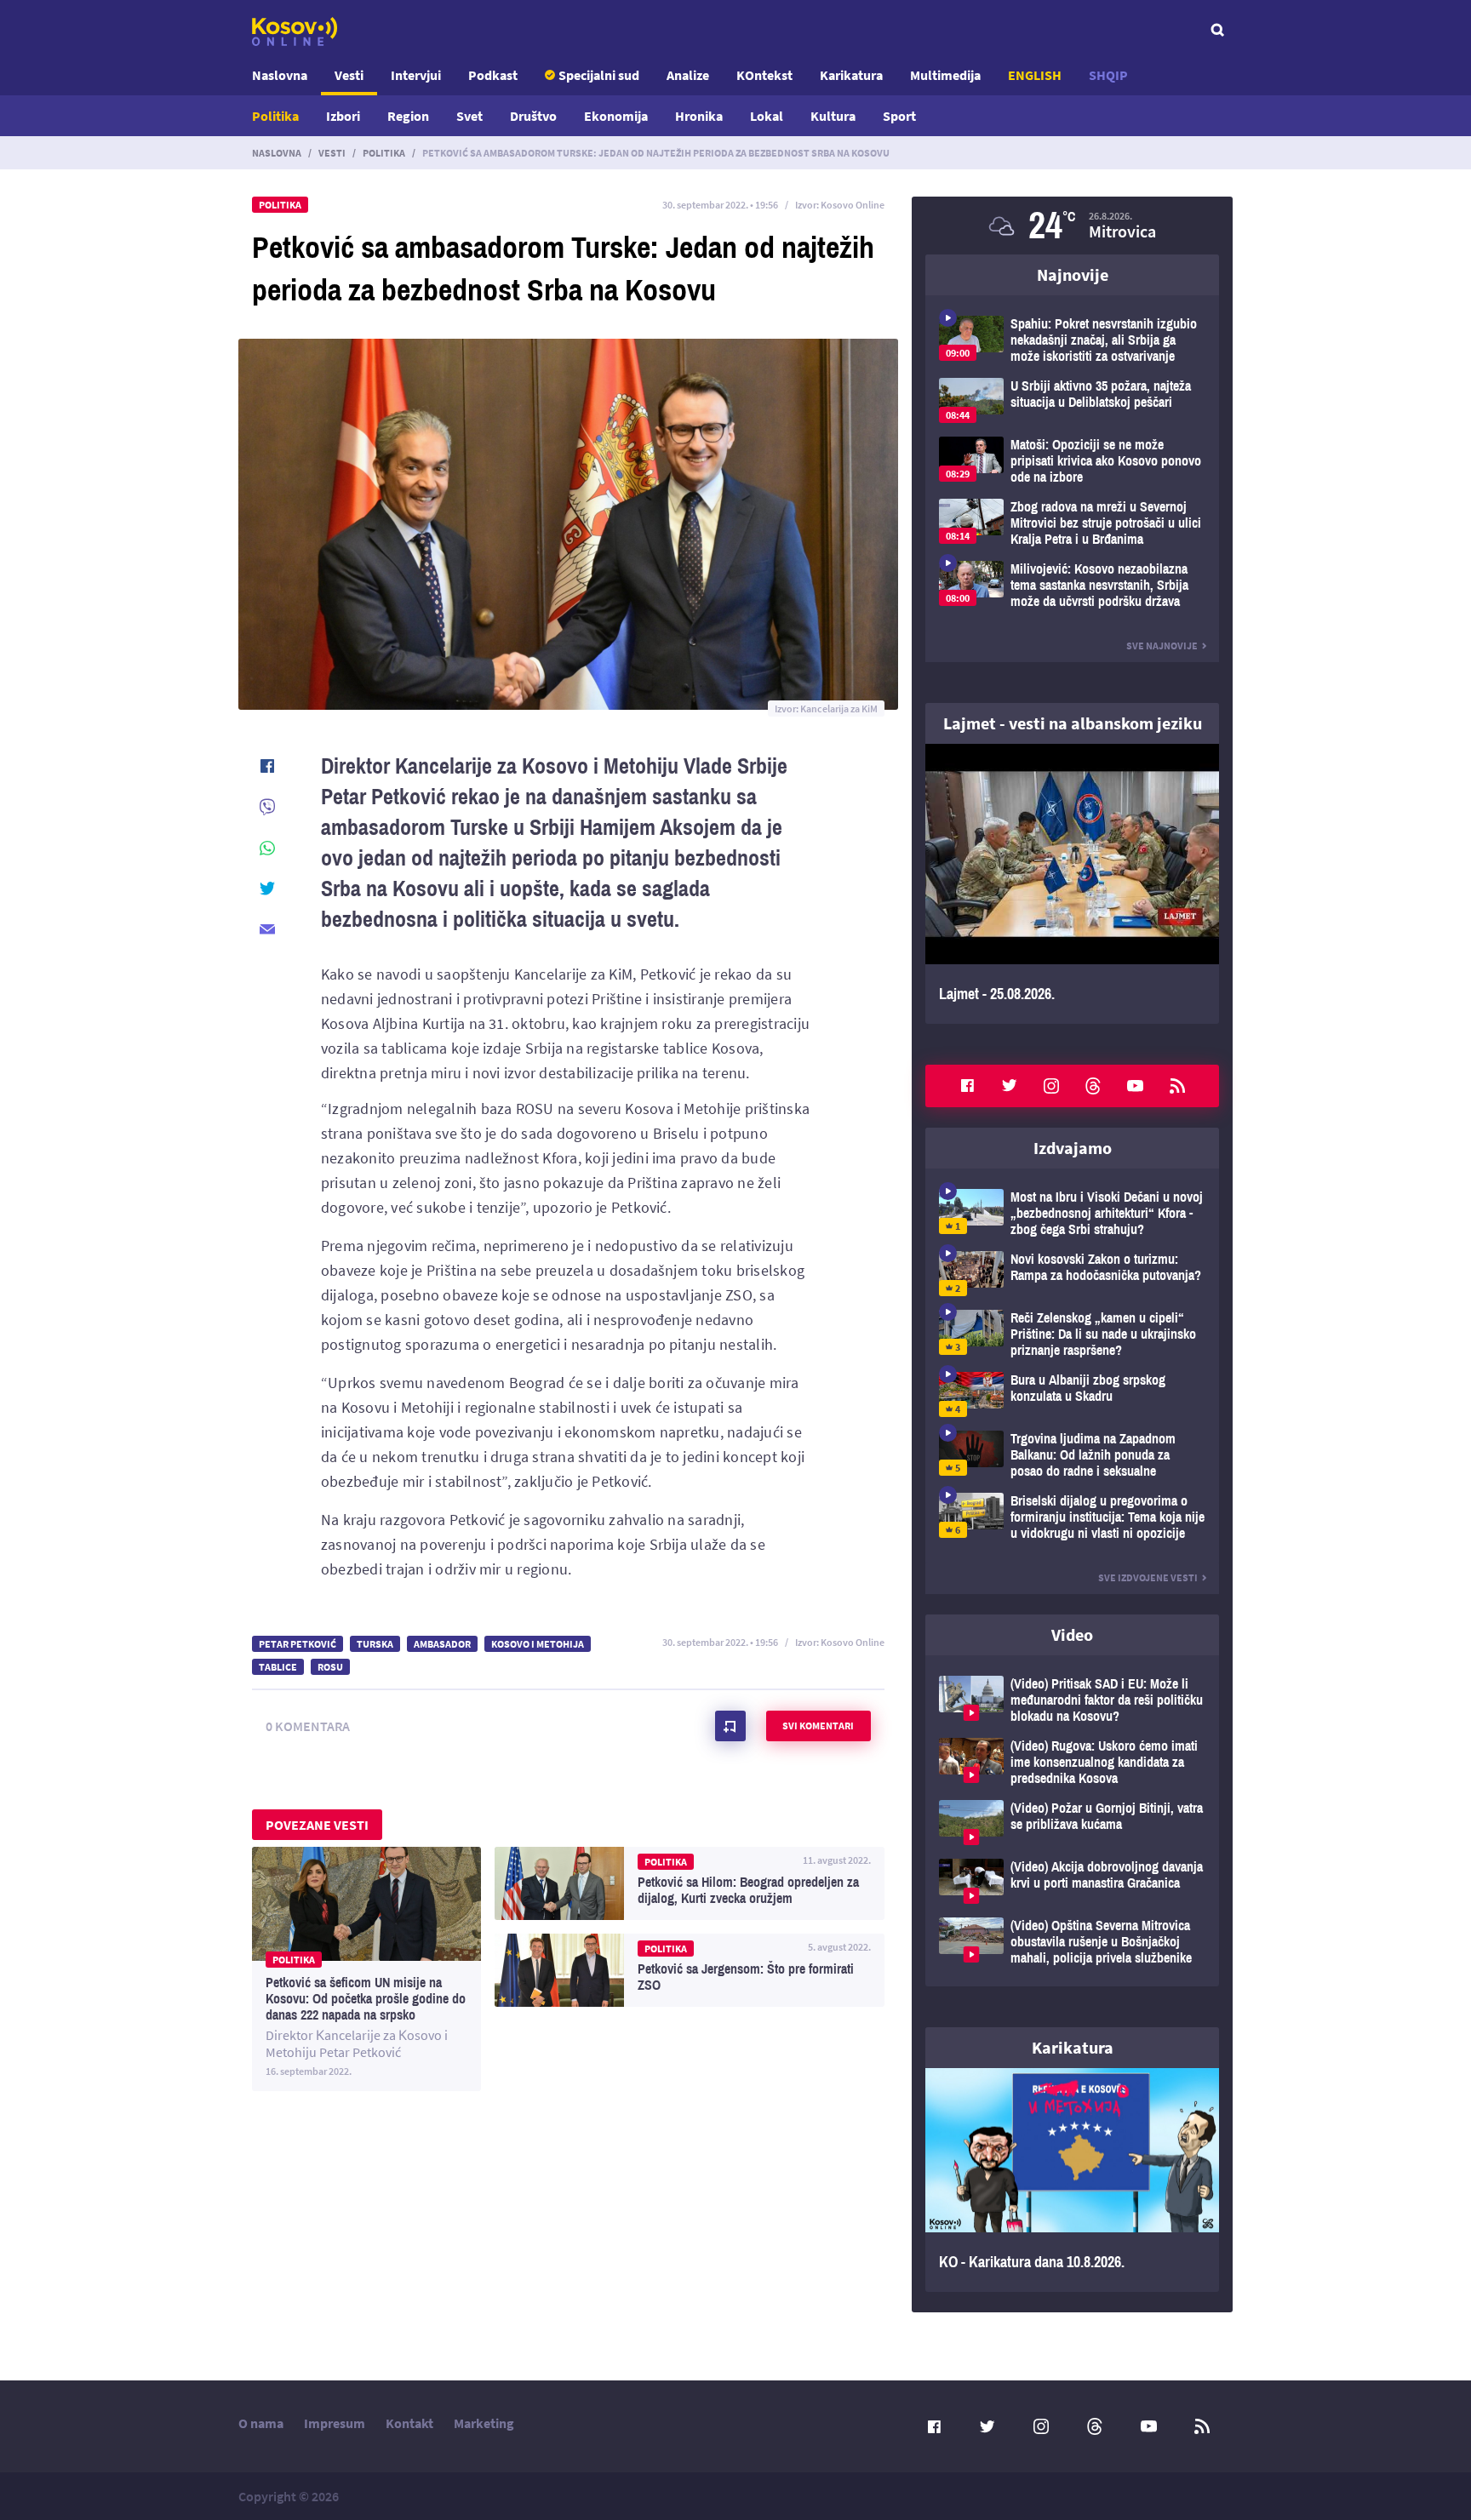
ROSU (330, 1667)
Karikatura (851, 75)
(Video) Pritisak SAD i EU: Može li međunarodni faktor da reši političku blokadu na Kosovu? (1072, 1700)
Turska (375, 1644)
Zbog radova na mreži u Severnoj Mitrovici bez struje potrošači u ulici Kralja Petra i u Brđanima (1072, 523)
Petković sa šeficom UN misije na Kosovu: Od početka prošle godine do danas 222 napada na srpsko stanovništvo (366, 1969)
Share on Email (267, 929)
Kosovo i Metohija (538, 1644)
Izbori (343, 116)
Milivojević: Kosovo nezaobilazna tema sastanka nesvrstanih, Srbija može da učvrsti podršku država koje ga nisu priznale (1072, 585)
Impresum (335, 2423)
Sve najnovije (1162, 646)
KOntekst (764, 75)
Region (408, 116)
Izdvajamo (1073, 1148)
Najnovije (1073, 274)
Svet (469, 116)
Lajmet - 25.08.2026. (1072, 884)
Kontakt (409, 2423)
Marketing (484, 2423)
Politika (275, 116)
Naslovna (280, 75)
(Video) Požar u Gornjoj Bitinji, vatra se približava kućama (1072, 1823)
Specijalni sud (599, 75)
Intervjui (416, 75)
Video (1072, 1634)
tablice (278, 1667)
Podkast (493, 75)
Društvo (533, 116)
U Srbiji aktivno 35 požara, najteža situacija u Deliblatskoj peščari (1072, 400)
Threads (1093, 1086)
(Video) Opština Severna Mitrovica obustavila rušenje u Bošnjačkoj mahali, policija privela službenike (1072, 1942)
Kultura (833, 116)
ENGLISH (1035, 75)
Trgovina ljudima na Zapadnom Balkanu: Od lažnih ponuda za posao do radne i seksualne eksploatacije (1072, 1455)
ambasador (442, 1644)
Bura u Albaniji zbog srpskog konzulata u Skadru (1072, 1394)
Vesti (349, 75)
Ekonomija (616, 116)
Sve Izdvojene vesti (1148, 1577)
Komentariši (730, 1726)
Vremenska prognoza (1072, 226)
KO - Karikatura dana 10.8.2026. (1072, 2180)
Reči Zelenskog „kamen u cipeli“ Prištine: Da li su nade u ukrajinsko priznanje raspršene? (1072, 1334)
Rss (1177, 1086)
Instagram (1051, 1086)
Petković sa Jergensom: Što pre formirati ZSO (690, 1970)
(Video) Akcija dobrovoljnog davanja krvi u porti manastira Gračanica (1072, 1881)
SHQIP (1108, 75)
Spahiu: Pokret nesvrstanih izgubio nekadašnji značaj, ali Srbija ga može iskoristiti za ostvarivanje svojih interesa (1072, 340)
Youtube (1136, 1086)
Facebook (967, 1086)
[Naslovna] (295, 31)
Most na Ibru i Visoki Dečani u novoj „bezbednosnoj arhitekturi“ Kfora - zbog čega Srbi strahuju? (1072, 1213)
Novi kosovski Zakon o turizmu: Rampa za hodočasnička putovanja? (1072, 1274)
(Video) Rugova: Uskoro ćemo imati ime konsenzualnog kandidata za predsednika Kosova (1072, 1762)
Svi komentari (818, 1726)
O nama (261, 2423)
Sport (899, 116)
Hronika (699, 116)
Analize (688, 75)
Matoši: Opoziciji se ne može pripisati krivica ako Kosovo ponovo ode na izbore (1072, 461)
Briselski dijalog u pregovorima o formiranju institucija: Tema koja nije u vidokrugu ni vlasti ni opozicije (1072, 1517)
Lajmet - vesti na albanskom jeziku (1073, 723)
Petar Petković (298, 1644)
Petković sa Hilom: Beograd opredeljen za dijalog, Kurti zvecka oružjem (690, 1883)
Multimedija (945, 75)
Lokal (767, 116)
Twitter (1010, 1086)
